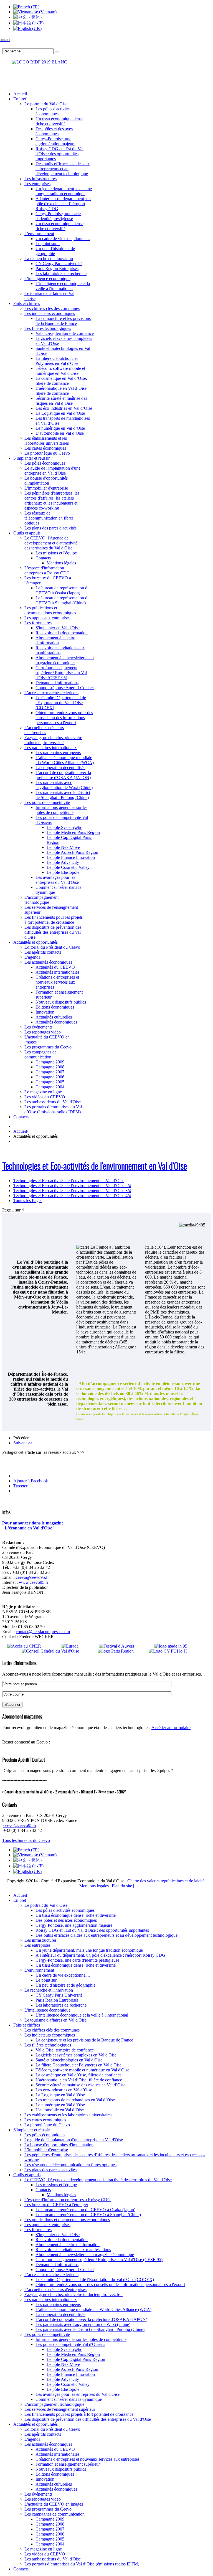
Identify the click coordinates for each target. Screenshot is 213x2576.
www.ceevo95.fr (34, 1582)
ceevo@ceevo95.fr (32, 1577)
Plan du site (122, 1886)
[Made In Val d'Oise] (179, 1646)
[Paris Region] (123, 1651)
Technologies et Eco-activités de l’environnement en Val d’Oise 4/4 (72, 1196)
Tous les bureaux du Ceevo (26, 1840)
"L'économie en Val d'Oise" (28, 1528)
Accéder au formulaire (171, 1728)
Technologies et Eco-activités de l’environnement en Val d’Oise (95, 1166)
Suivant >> (23, 1443)
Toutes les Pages (28, 1201)
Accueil (20, 1131)
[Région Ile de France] (35, 61)
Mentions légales (94, 1886)
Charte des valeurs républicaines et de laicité (166, 1881)
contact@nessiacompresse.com (43, 1632)
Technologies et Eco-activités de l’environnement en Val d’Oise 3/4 (72, 1191)
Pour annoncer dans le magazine (33, 1523)
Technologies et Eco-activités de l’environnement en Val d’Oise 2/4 (72, 1186)
